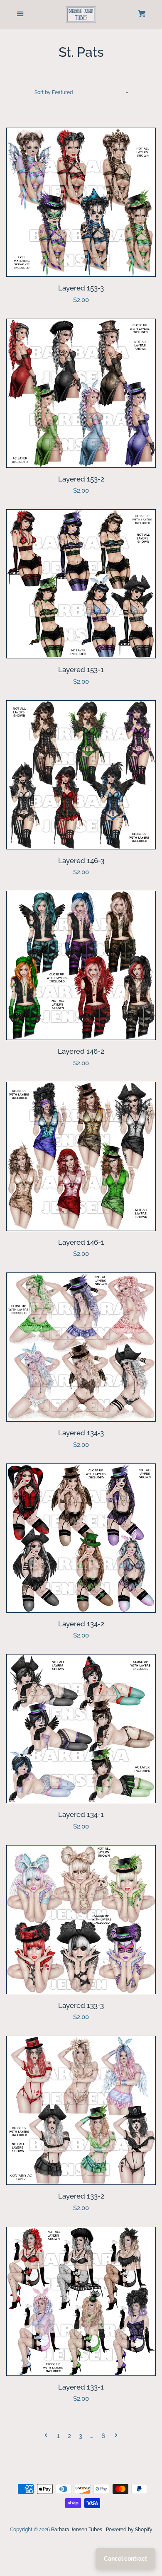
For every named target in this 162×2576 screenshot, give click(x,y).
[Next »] (116, 2436)
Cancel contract (125, 2559)
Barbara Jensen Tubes (77, 2530)
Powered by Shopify (129, 2530)
